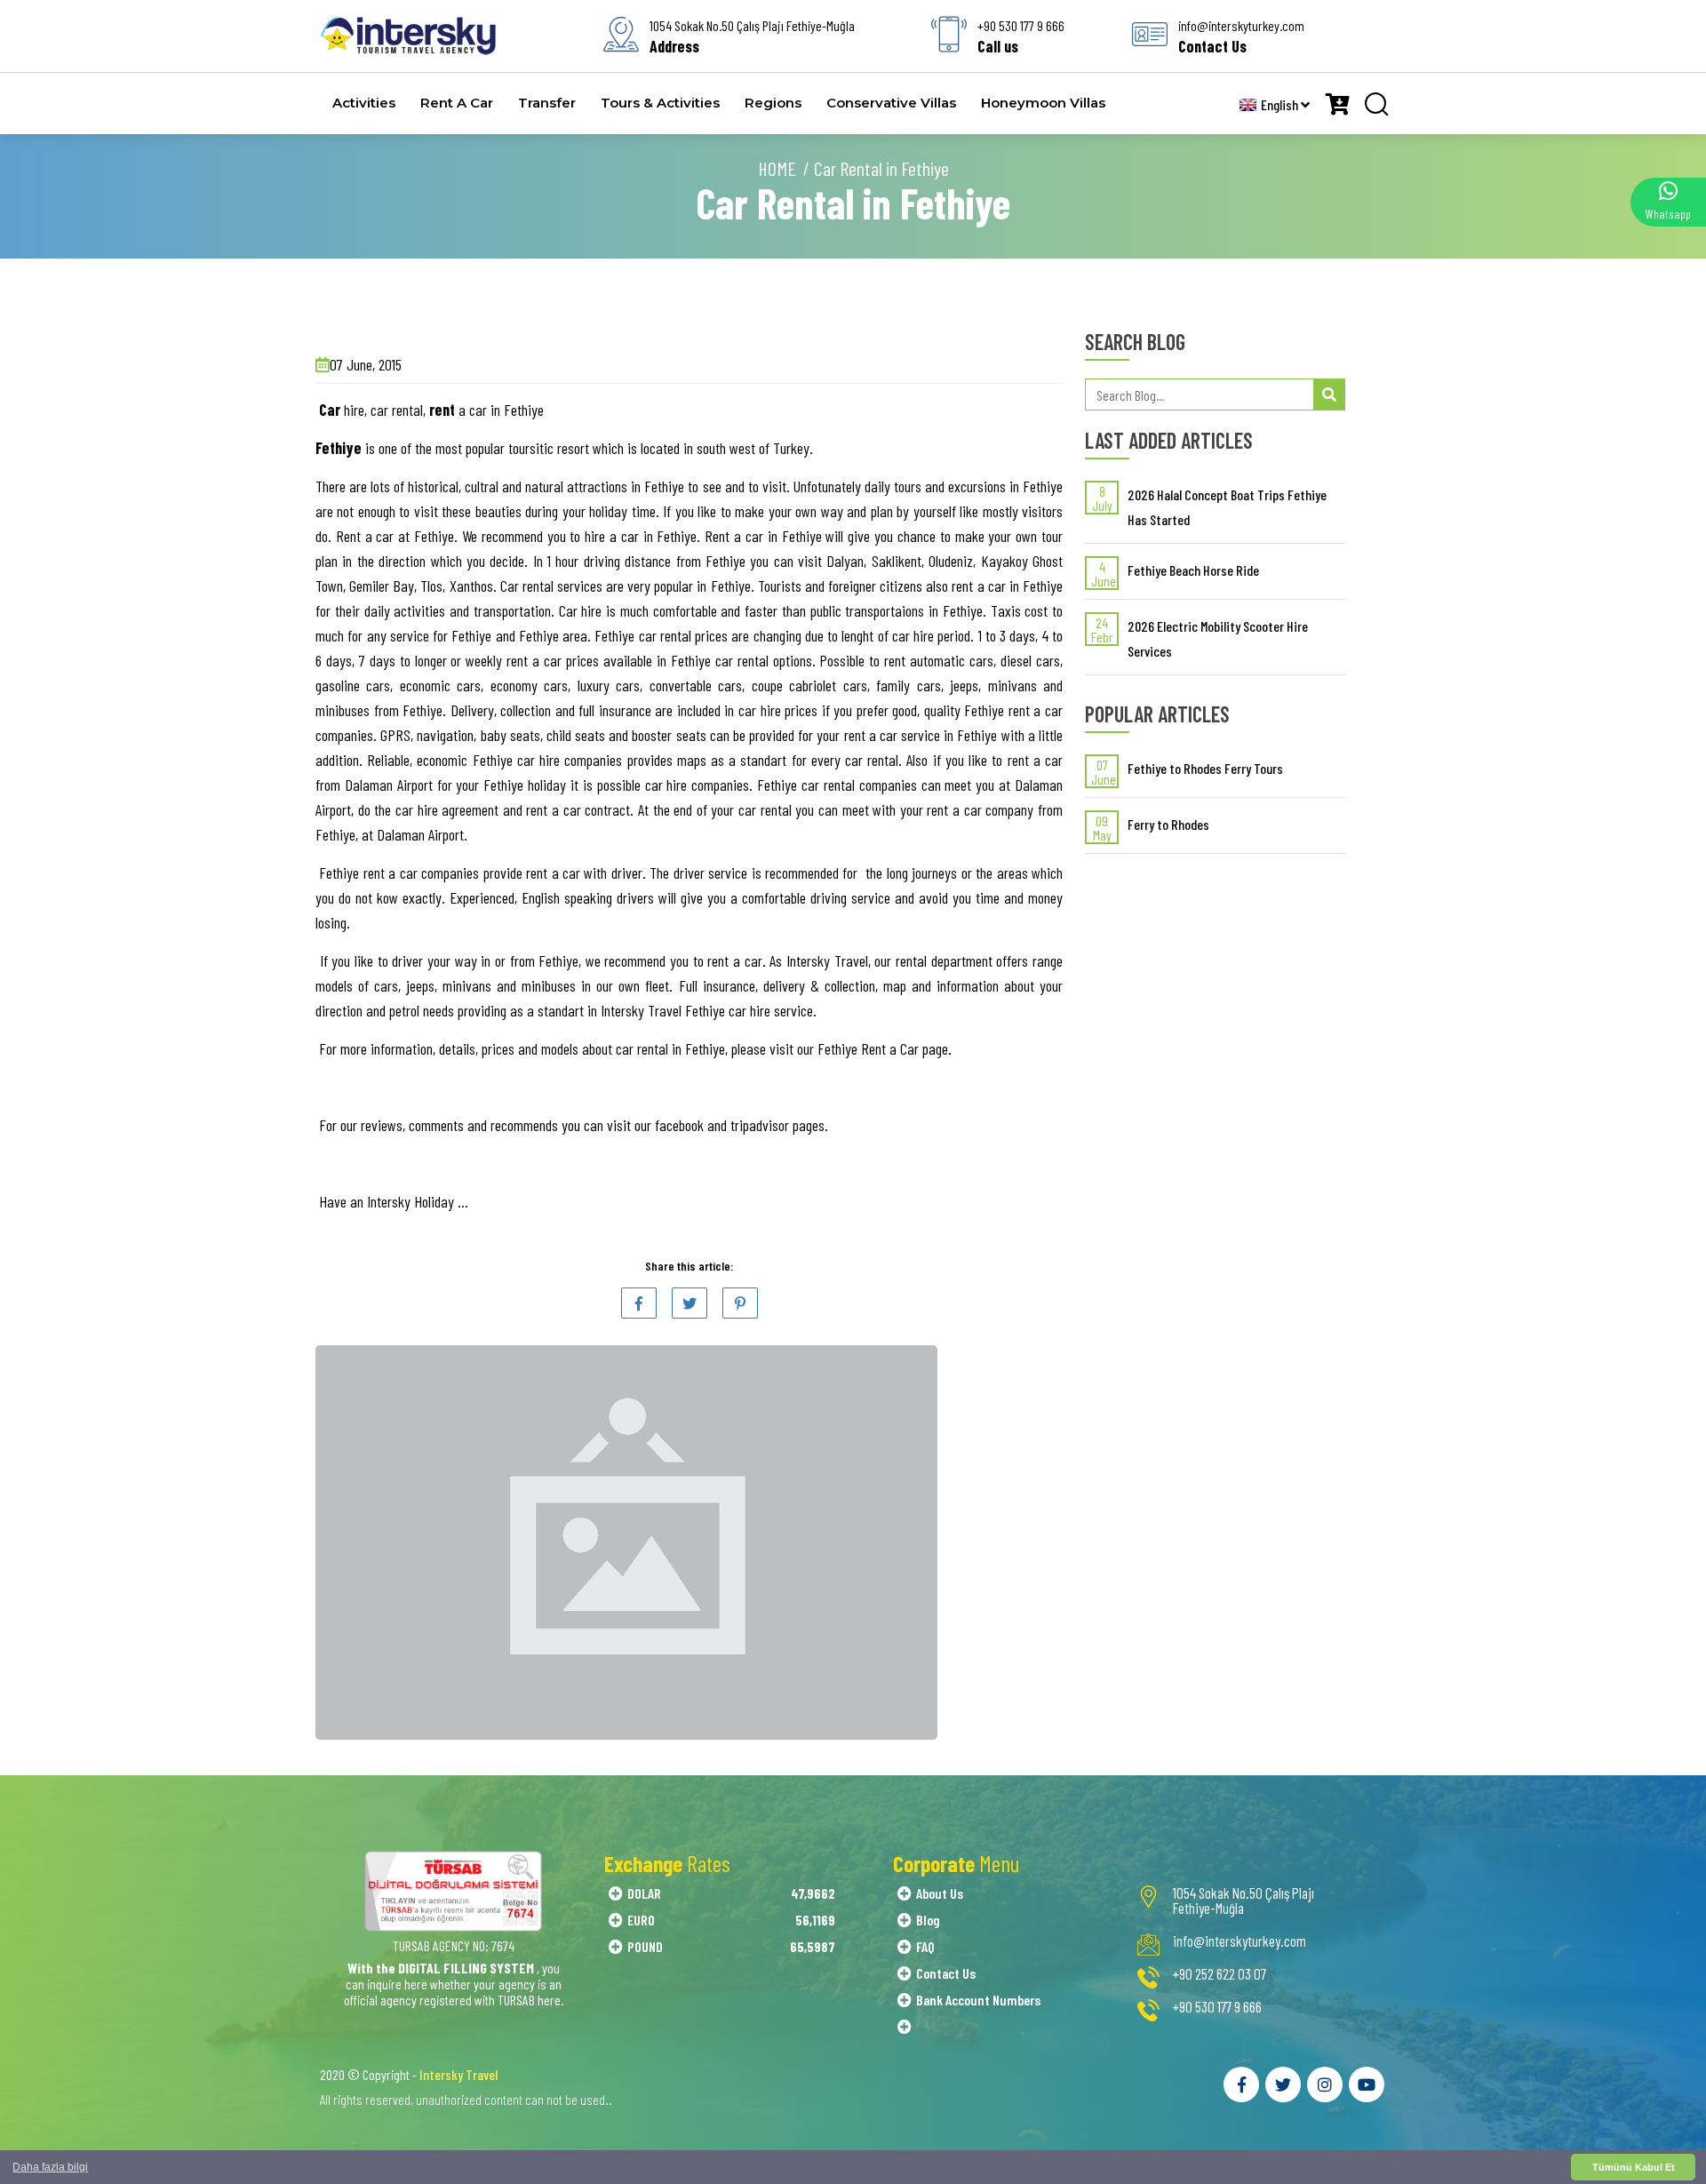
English (1281, 104)
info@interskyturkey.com (1240, 1941)
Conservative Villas (891, 103)
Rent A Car (457, 103)
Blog (928, 1920)
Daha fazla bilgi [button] (50, 2167)
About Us (940, 1893)
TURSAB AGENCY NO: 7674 (454, 1945)
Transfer (547, 103)
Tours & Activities (660, 103)
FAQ (925, 1946)
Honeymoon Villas (1043, 103)
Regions (773, 103)
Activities (364, 103)
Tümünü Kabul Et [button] (1634, 2167)
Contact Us (946, 1973)
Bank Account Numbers (978, 2000)
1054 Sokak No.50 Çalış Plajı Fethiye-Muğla (1244, 1901)
